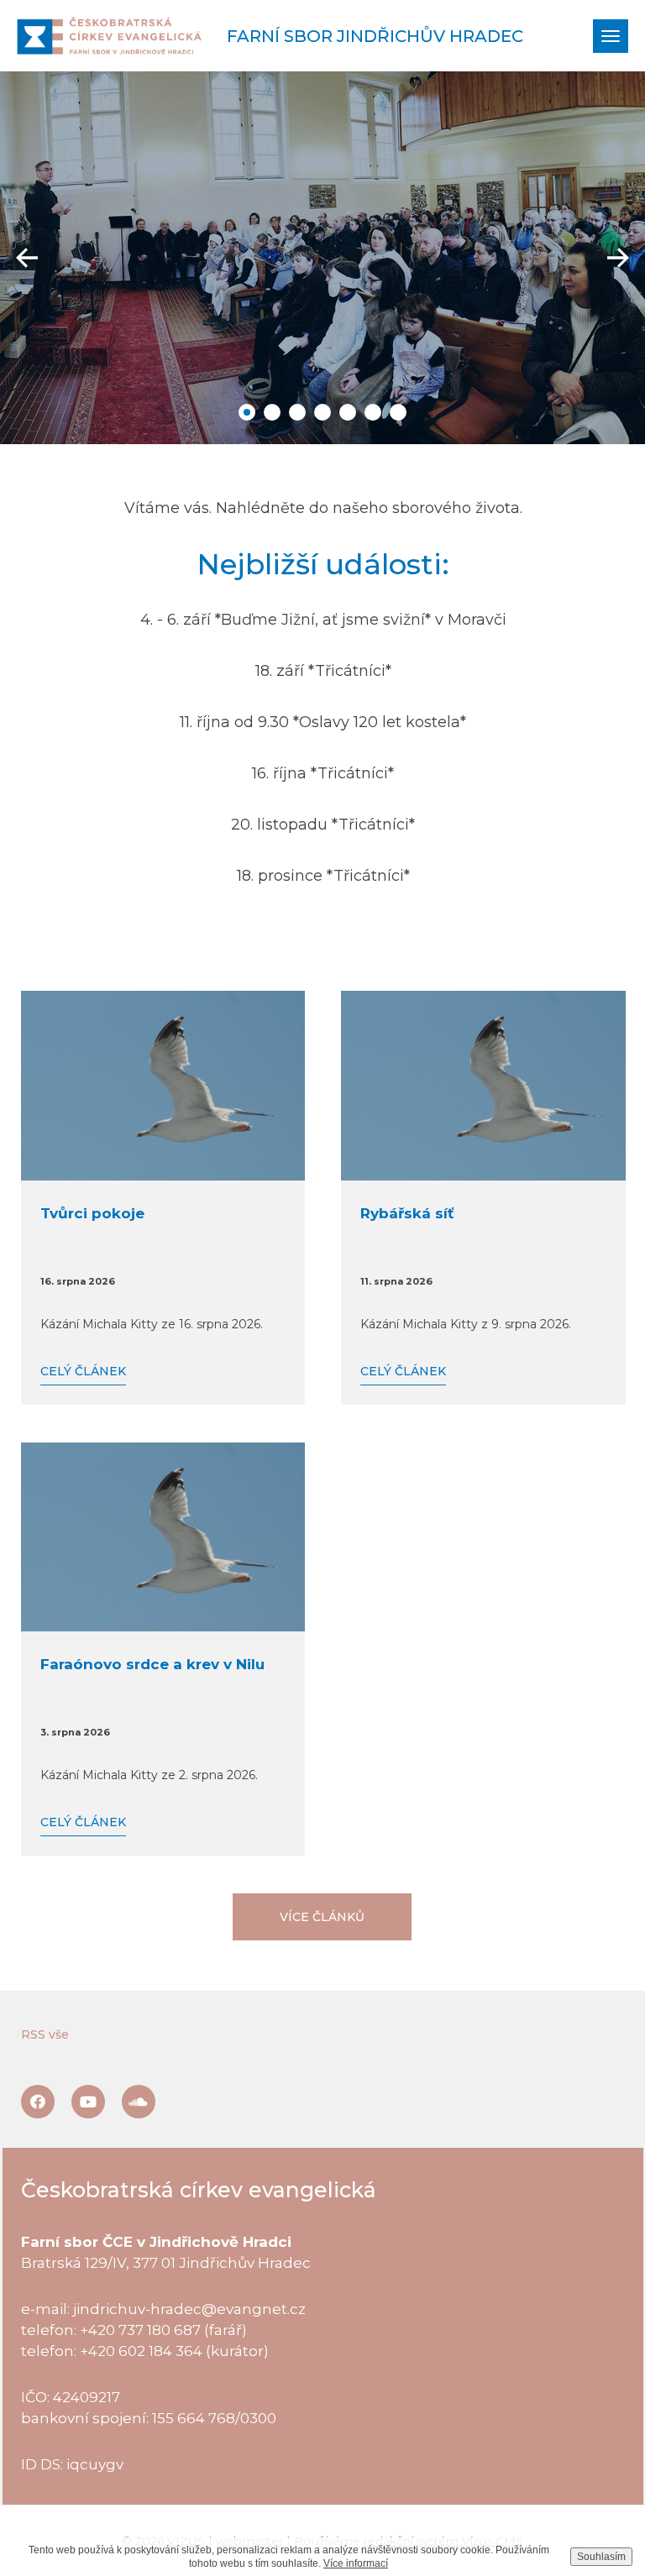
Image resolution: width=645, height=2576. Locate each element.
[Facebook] (38, 2102)
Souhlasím (601, 2557)
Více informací (356, 2563)
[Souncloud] (139, 2102)
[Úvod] (109, 36)
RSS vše (45, 2034)
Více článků (322, 1917)
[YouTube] (88, 2102)
